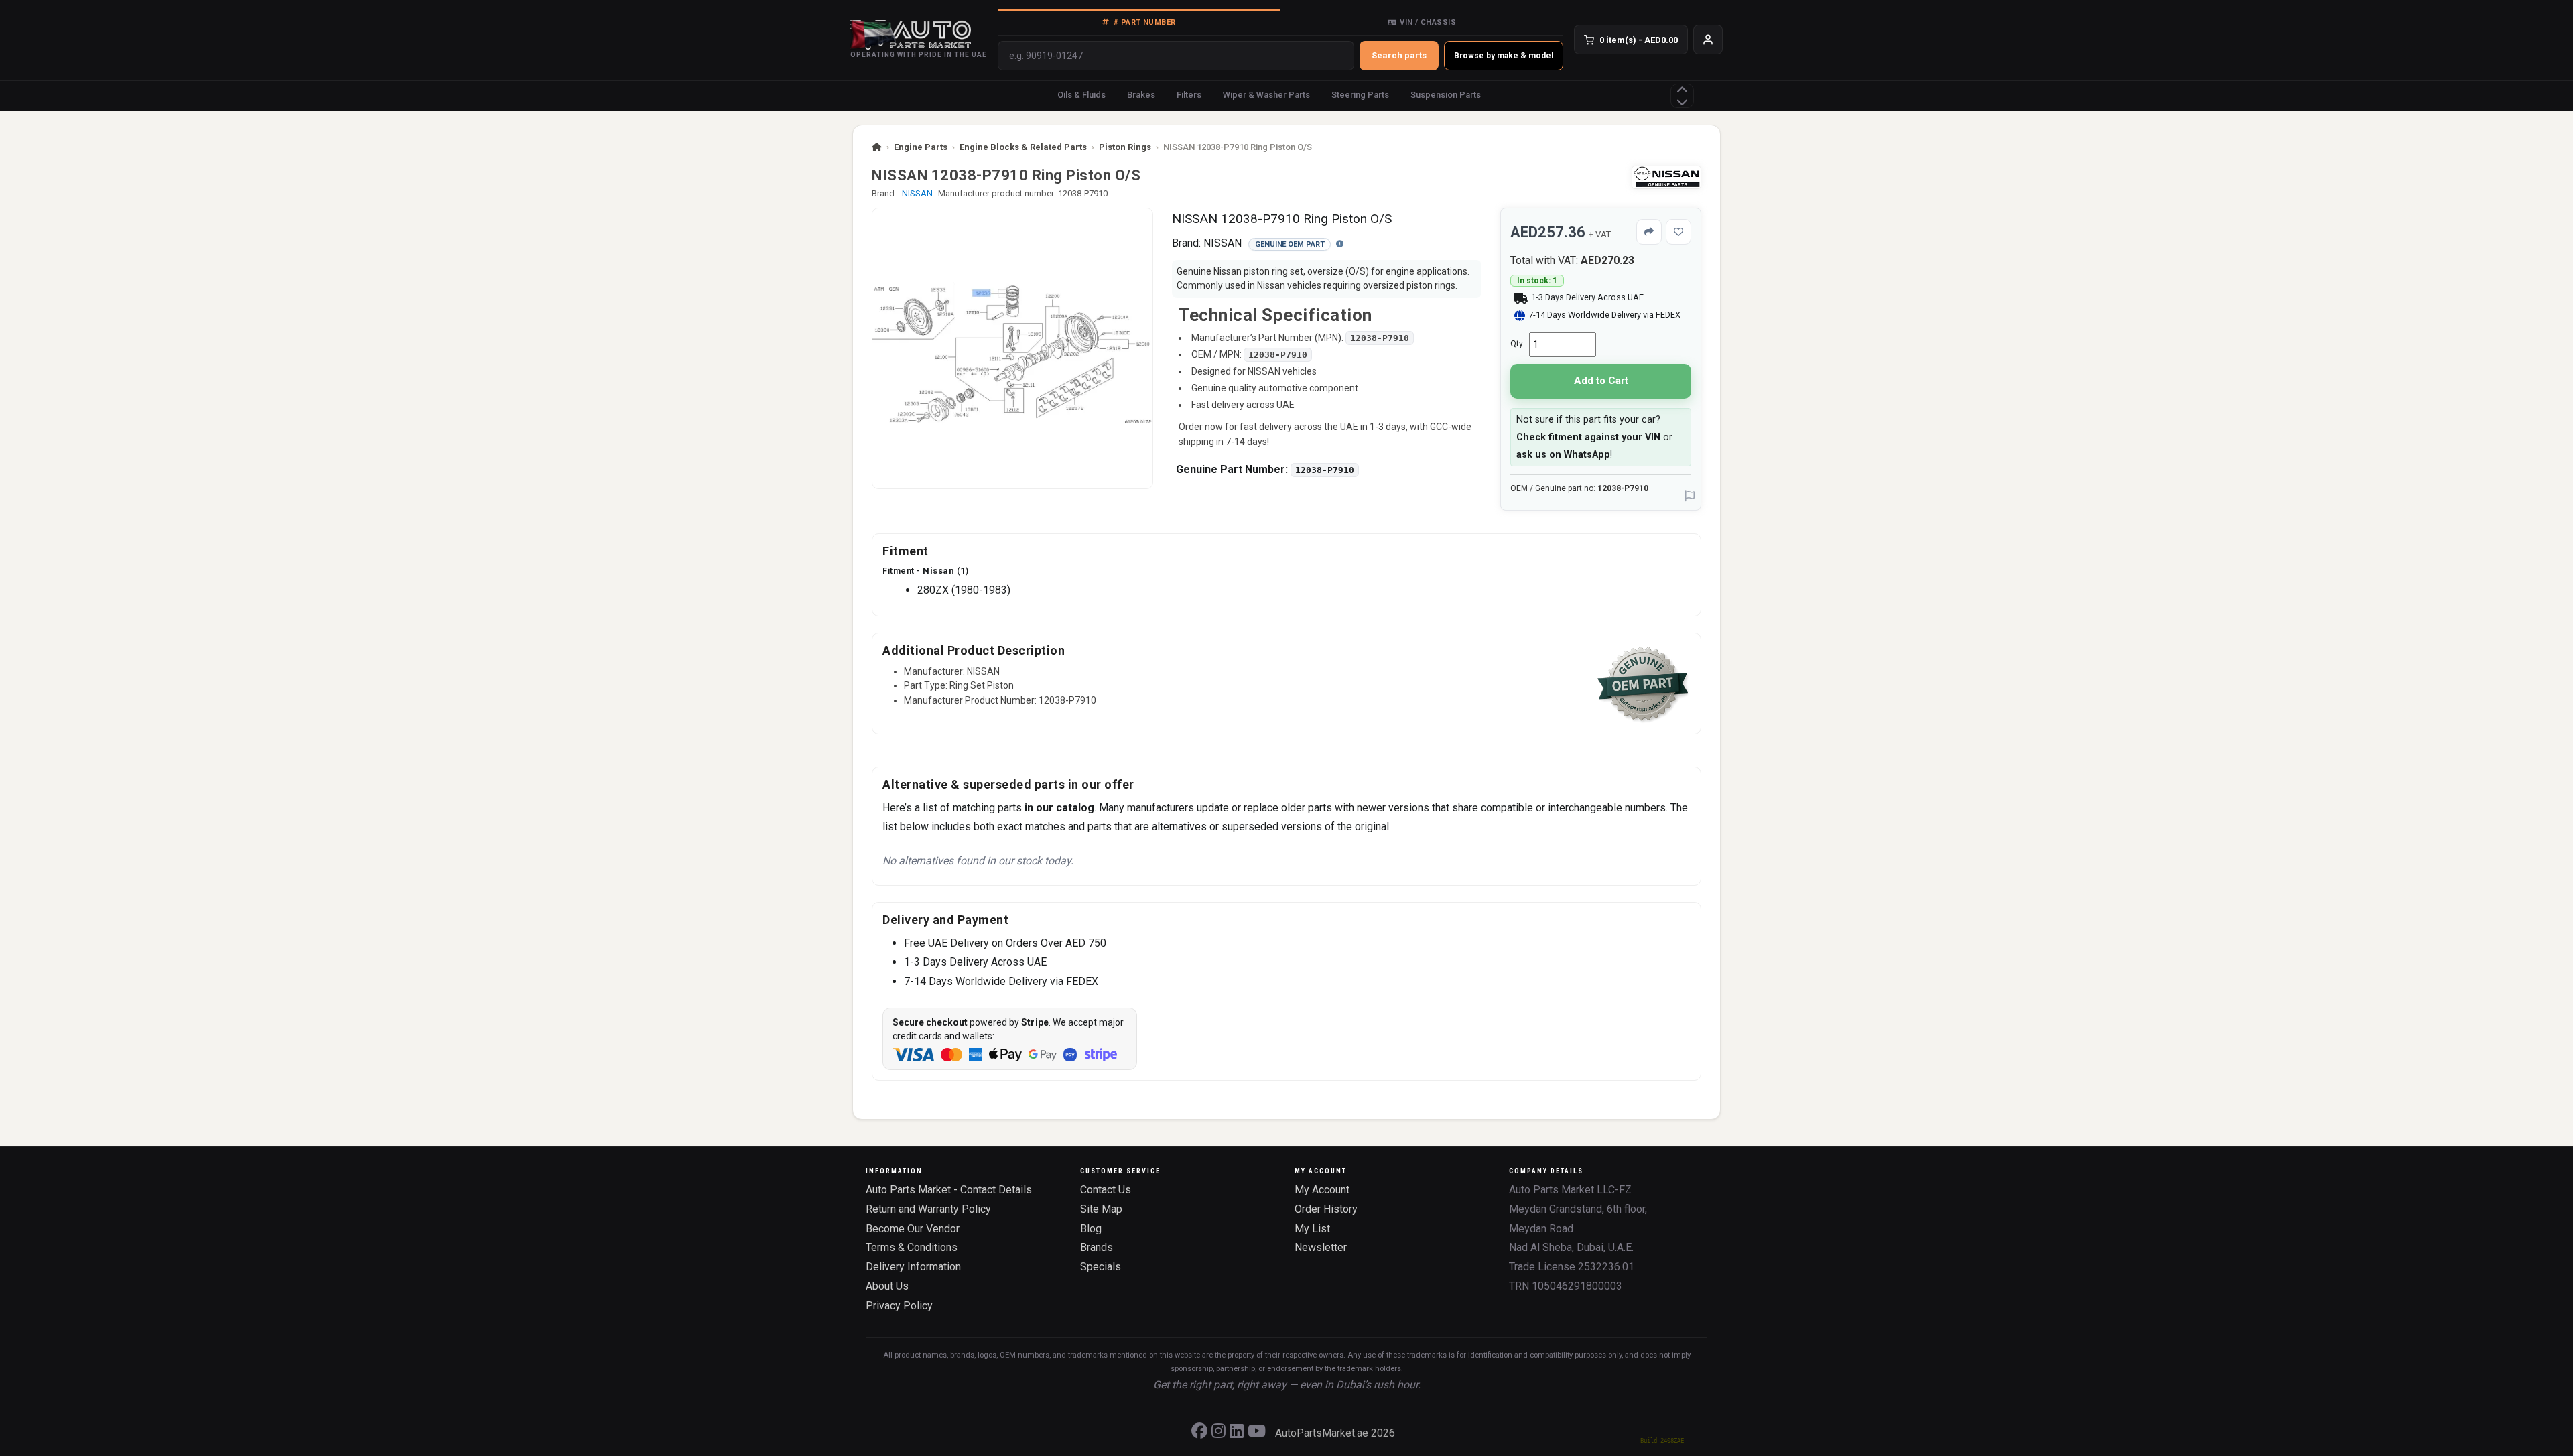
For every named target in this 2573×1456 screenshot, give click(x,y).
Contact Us (1106, 1190)
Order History (1326, 1209)
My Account (1322, 1190)
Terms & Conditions (912, 1247)
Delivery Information (913, 1267)
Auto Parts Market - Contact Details (949, 1190)
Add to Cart (1601, 381)
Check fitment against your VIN (1588, 437)
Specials (1101, 1267)
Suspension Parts (1446, 95)
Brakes (1141, 95)
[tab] (1139, 22)
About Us (887, 1286)
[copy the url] (1649, 232)
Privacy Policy (899, 1306)
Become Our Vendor (913, 1229)
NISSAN (917, 193)
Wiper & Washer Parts (1266, 95)
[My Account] (1708, 40)
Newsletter (1321, 1247)
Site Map (1101, 1209)
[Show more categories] (1682, 96)
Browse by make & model (1504, 56)
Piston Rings (1125, 147)
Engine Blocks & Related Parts (1023, 147)
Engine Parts (921, 147)
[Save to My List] (1678, 232)
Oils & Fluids (1081, 95)
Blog (1091, 1229)
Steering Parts (1360, 95)
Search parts (1399, 55)
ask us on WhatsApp (1563, 455)
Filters (1189, 95)
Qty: (1518, 344)
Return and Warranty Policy (928, 1209)
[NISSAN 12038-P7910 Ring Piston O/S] (1012, 348)
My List (1312, 1229)
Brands (1097, 1247)
